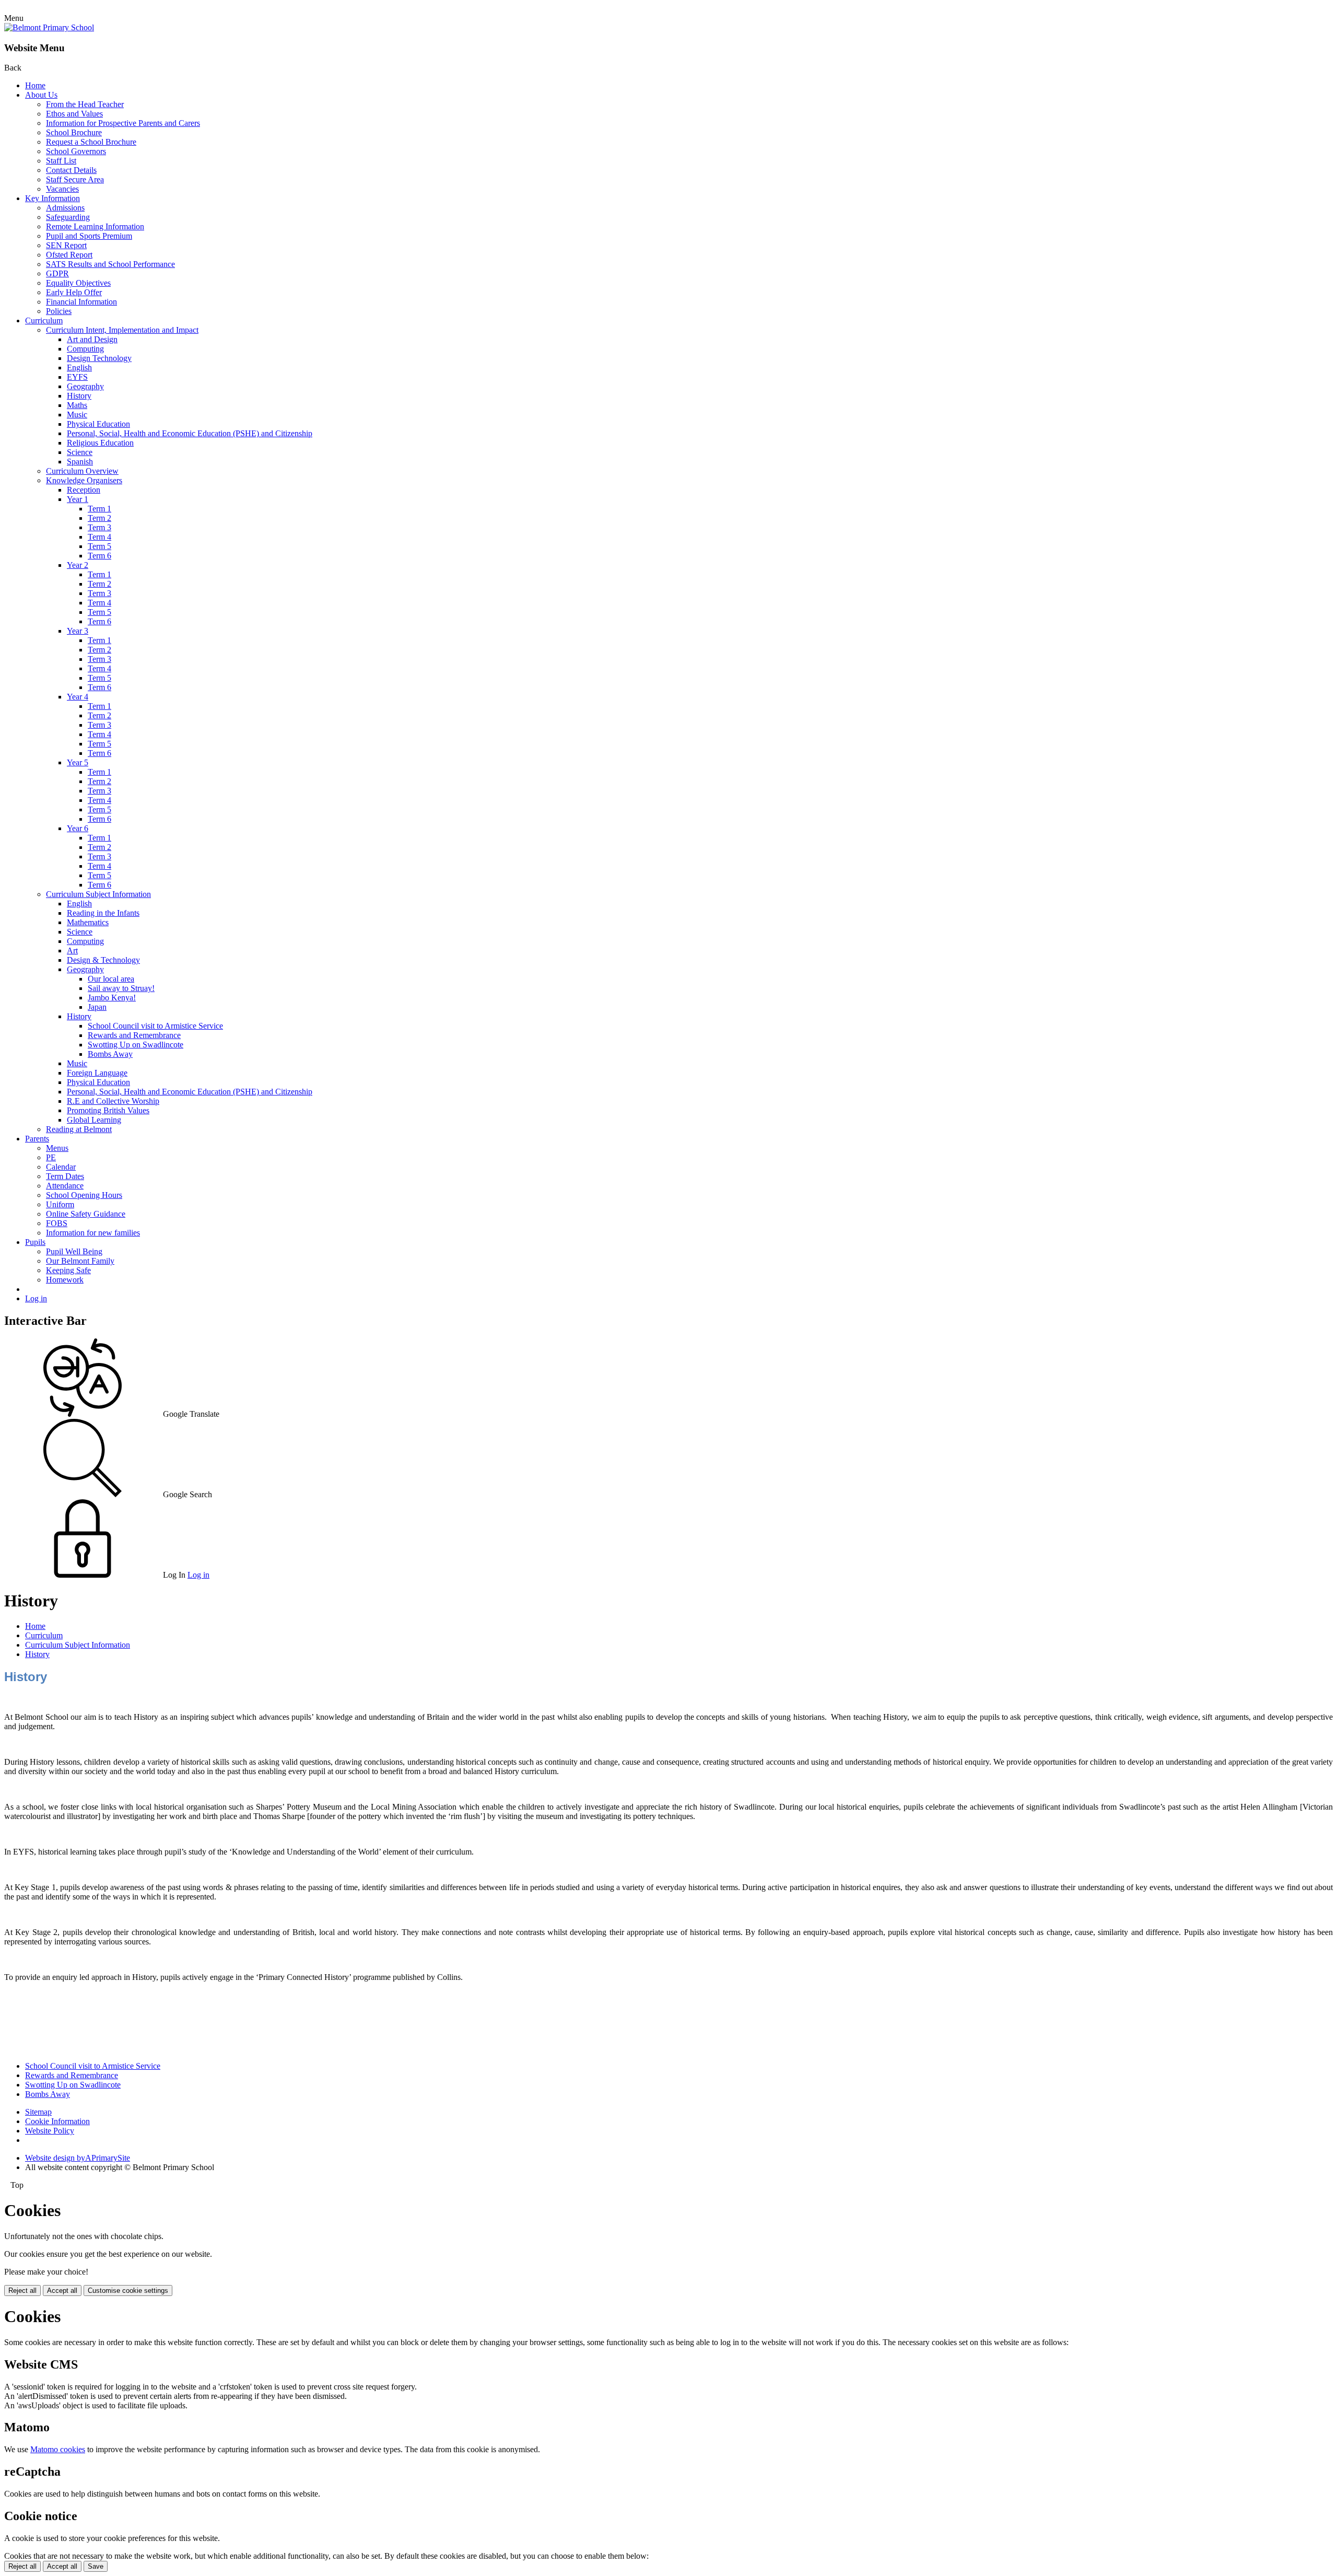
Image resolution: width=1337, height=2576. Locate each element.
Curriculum (44, 320)
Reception (84, 490)
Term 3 (99, 527)
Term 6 (99, 556)
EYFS (77, 377)
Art (72, 951)
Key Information (52, 198)
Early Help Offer (74, 292)
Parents (37, 1139)
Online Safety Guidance (86, 1214)
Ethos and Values (74, 114)
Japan (97, 1007)
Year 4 (78, 697)
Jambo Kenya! (112, 998)
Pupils (35, 1242)
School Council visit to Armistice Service (155, 1026)
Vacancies (62, 189)
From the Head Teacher (85, 104)
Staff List (61, 161)
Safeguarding (68, 217)
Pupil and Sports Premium (89, 236)
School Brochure (74, 132)
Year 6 (78, 828)
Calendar (61, 1167)
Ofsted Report (69, 255)
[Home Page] (49, 27)
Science (80, 452)
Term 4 (99, 537)
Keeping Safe (68, 1270)
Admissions (65, 208)
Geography (85, 386)
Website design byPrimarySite (78, 2158)
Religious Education (100, 443)
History (79, 396)
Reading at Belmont (79, 1129)
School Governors (76, 151)
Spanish (80, 462)
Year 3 (78, 631)
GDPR (57, 273)
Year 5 (78, 762)
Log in (36, 1298)
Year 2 (78, 565)
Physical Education (98, 424)
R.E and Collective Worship (113, 1101)
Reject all (22, 2291)
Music (77, 415)
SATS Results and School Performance (110, 264)
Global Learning (94, 1120)
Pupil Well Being (74, 1251)
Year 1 (78, 499)
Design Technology (99, 358)
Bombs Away (110, 1054)
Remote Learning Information (95, 226)
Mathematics (88, 922)
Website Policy (50, 2131)
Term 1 (99, 509)
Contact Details (71, 170)
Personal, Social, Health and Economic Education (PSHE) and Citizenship (190, 433)
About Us (41, 95)
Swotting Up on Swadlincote (136, 1045)
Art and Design (92, 339)
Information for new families (93, 1233)
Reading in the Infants (103, 913)
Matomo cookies (58, 2449)
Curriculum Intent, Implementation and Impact (122, 330)
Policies (59, 311)
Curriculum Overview (82, 471)
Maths (77, 405)
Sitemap (38, 2112)
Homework (65, 1280)
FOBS (57, 1223)
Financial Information (81, 302)
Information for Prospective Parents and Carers (123, 123)
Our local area (111, 979)
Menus (57, 1148)
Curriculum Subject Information (98, 894)
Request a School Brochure (91, 142)
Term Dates (65, 1176)
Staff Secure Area (75, 179)
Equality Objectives (78, 283)
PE (51, 1157)
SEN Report (66, 245)
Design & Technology (103, 960)
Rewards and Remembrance (134, 1035)
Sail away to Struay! (121, 988)
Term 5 (99, 546)
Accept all (62, 2291)
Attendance (65, 1186)
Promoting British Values (108, 1110)
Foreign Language (97, 1073)
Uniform (60, 1204)
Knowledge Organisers (84, 480)
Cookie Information (57, 2121)
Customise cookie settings (128, 2291)
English (79, 368)
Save (96, 2566)
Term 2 (99, 518)
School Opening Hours (84, 1195)
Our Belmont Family (80, 1261)
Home (35, 85)
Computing (85, 349)
